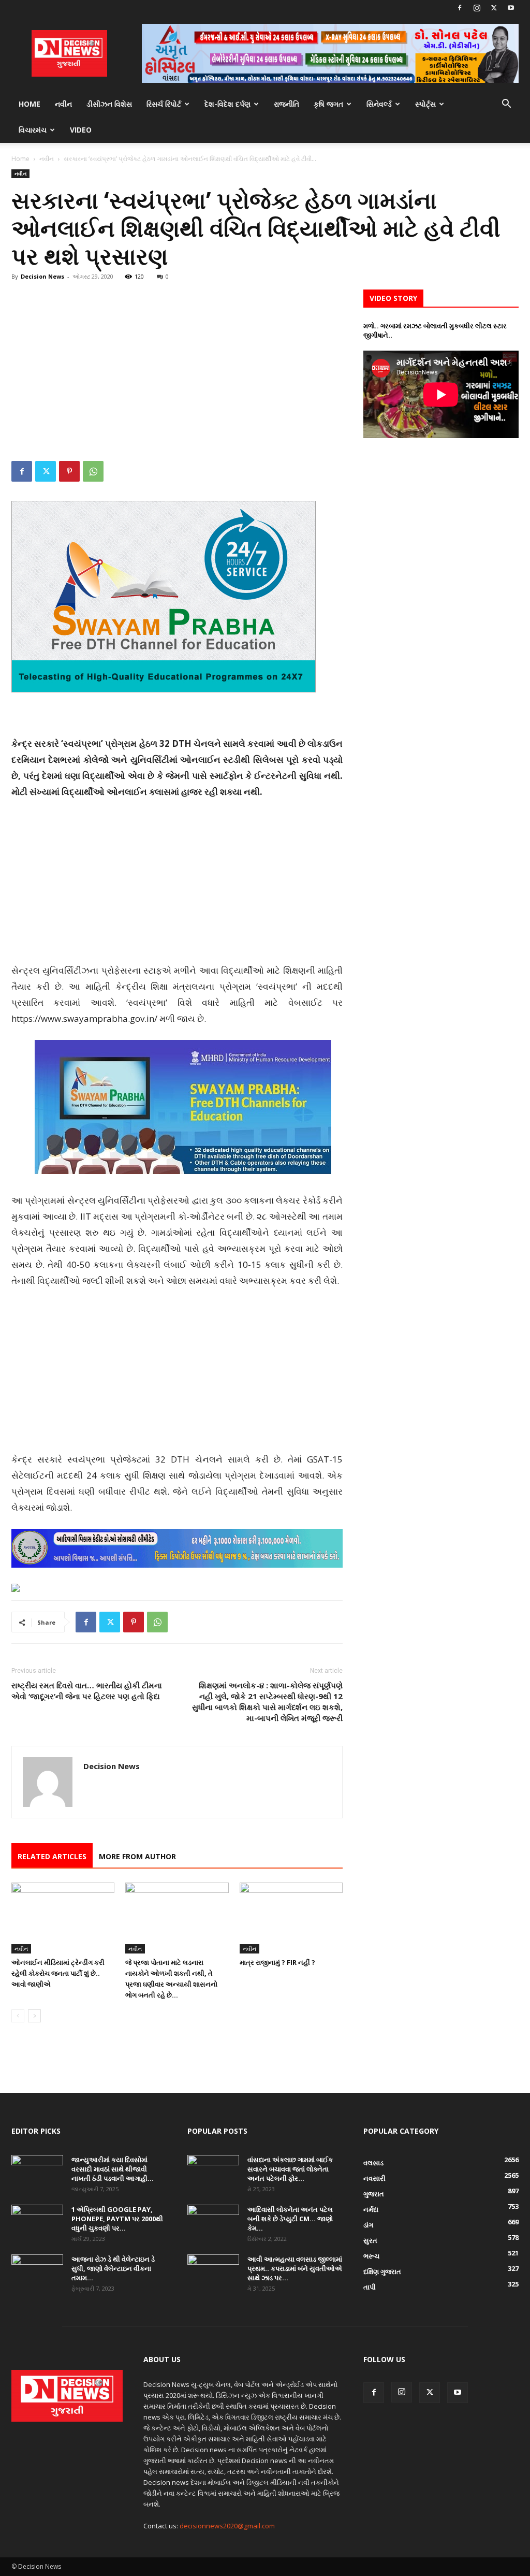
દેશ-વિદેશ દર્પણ (227, 104)
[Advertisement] (177, 366)
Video (81, 130)
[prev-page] (18, 2016)
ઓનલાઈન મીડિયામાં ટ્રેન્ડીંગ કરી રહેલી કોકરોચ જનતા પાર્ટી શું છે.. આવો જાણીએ (58, 1973)
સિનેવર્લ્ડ (379, 104)
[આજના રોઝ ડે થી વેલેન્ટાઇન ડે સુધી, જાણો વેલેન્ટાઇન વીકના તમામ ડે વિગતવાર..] (37, 2273)
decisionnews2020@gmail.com (227, 2526)
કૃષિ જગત (328, 104)
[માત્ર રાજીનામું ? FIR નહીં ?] (291, 1918)
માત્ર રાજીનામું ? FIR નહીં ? (277, 1962)
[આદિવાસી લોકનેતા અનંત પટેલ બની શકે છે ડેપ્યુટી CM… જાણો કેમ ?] (213, 2223)
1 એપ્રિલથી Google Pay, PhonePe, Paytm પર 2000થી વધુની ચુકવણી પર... (117, 2219)
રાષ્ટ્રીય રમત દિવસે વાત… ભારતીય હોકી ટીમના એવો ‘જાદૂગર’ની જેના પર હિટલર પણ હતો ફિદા (87, 1691)
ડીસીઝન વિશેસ (109, 104)
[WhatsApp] (93, 471)
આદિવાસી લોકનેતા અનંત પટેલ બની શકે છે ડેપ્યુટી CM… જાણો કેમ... (290, 2219)
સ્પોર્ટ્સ (425, 104)
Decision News (42, 276)
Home (30, 104)
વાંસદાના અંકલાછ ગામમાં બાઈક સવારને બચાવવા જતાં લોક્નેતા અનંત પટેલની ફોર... (290, 2169)
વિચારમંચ (33, 130)
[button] (506, 105)
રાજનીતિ (286, 104)
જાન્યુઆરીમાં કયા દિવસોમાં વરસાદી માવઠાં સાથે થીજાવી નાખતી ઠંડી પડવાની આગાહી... (113, 2169)
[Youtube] (511, 8)
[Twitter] (494, 8)
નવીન (63, 104)
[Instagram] (477, 8)
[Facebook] (460, 8)
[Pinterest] (69, 471)
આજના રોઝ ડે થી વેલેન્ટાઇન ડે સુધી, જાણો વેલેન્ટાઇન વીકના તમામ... (113, 2268)
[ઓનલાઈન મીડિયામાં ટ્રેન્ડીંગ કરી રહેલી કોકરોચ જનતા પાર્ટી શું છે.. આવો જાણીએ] (63, 1918)
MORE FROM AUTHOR (137, 1856)
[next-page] (34, 2016)
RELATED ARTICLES (52, 1856)
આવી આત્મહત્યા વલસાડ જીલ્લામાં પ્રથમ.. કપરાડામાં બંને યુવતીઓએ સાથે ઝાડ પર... (295, 2268)
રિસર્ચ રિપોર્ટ (164, 104)
